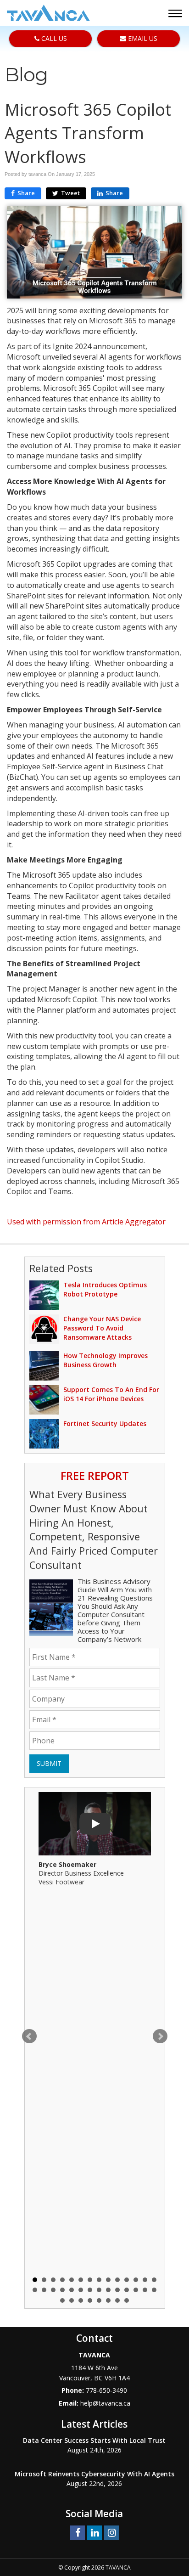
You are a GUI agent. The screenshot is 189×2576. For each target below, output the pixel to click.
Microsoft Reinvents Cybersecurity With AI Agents (94, 2474)
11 (127, 2280)
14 (154, 2280)
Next (160, 2036)
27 (145, 2290)
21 (90, 2290)
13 (145, 2280)
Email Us (142, 38)
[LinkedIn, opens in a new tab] (94, 2532)
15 (35, 2290)
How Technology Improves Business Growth (106, 1360)
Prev (29, 2036)
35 (117, 2300)
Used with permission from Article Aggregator (86, 1222)
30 (72, 2300)
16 (44, 2290)
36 (127, 2300)
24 (117, 2290)
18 (62, 2290)
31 (81, 2300)
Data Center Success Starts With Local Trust (94, 2440)
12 (136, 2280)
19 (72, 2290)
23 (108, 2290)
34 (108, 2300)
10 (117, 2280)
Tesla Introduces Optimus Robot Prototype (105, 1289)
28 (154, 2290)
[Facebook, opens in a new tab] (78, 2532)
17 (53, 2290)
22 (99, 2290)
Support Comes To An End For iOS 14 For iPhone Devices (111, 1394)
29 (62, 2300)
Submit (49, 1763)
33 (99, 2300)
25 (127, 2290)
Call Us (53, 38)
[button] (176, 14)
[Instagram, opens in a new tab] (111, 2532)
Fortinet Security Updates (105, 1423)
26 (136, 2290)
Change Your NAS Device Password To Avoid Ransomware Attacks (102, 1328)
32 (90, 2300)
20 (81, 2290)
